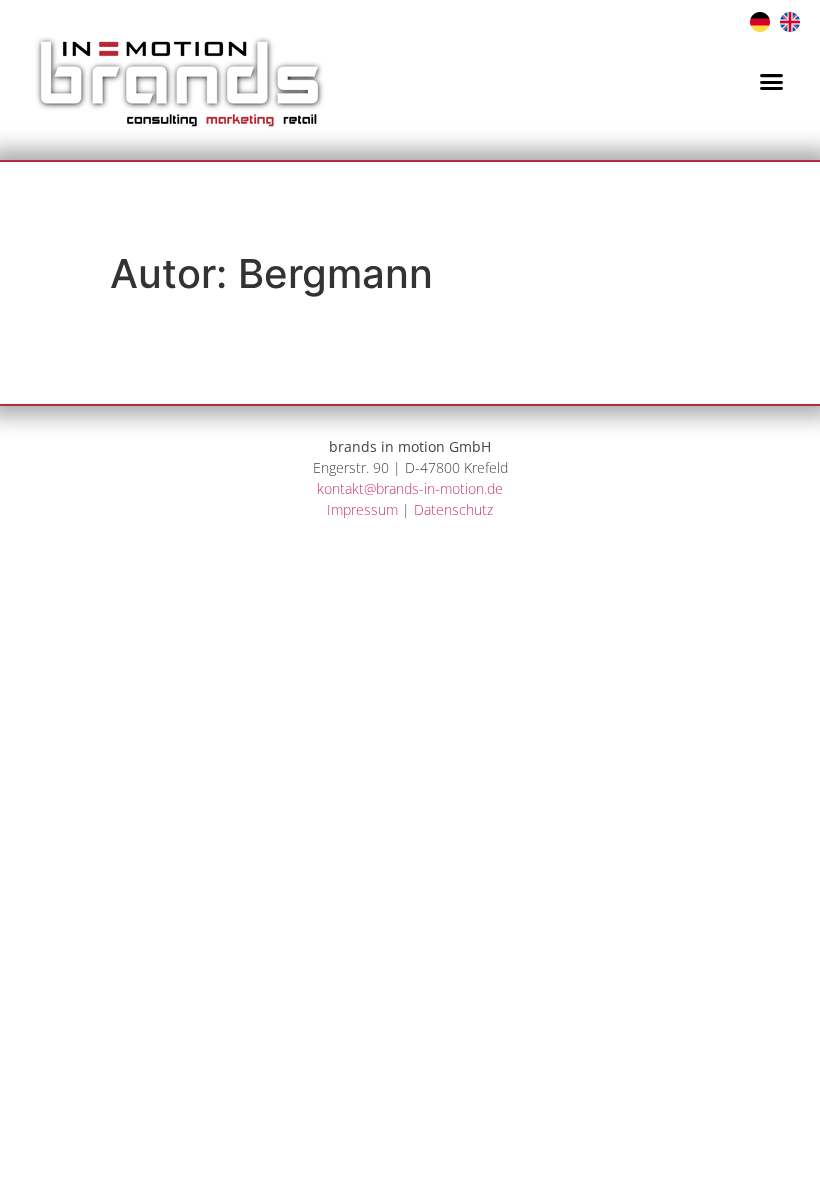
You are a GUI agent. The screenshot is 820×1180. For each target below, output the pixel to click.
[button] (772, 81)
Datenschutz (453, 509)
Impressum (362, 509)
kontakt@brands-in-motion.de (410, 488)
